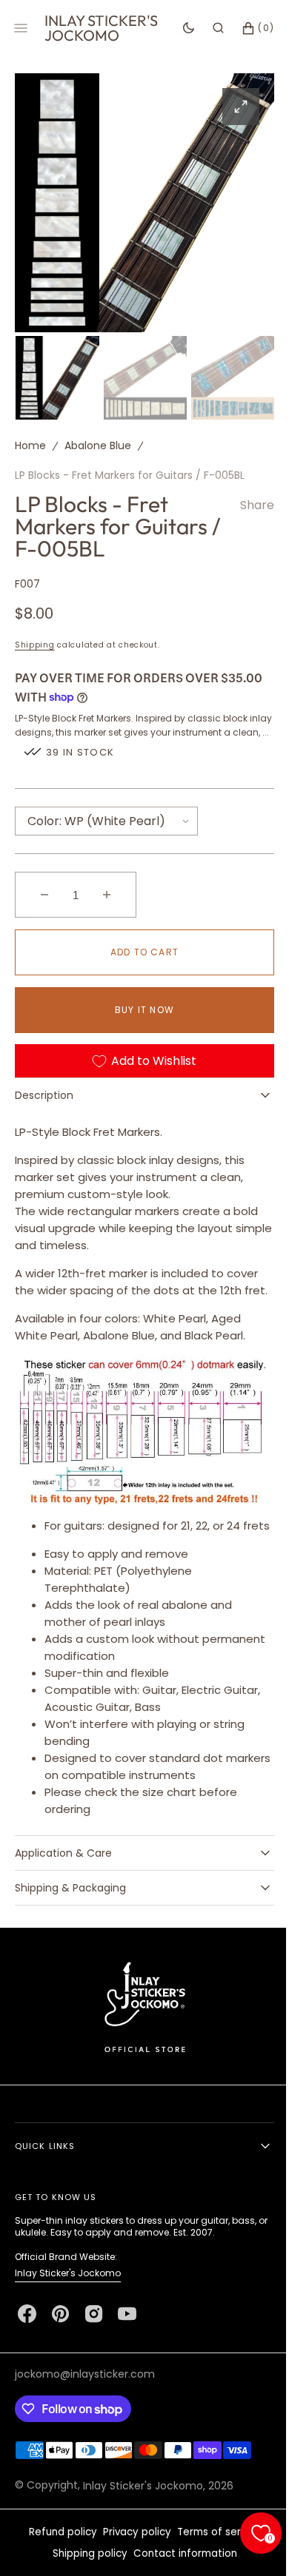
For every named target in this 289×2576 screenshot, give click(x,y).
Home (30, 442)
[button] (207, 28)
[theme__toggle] (177, 28)
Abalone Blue (98, 442)
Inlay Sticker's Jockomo (68, 2311)
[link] (139, 2044)
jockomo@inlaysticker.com (85, 2412)
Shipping (35, 641)
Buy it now (139, 1021)
